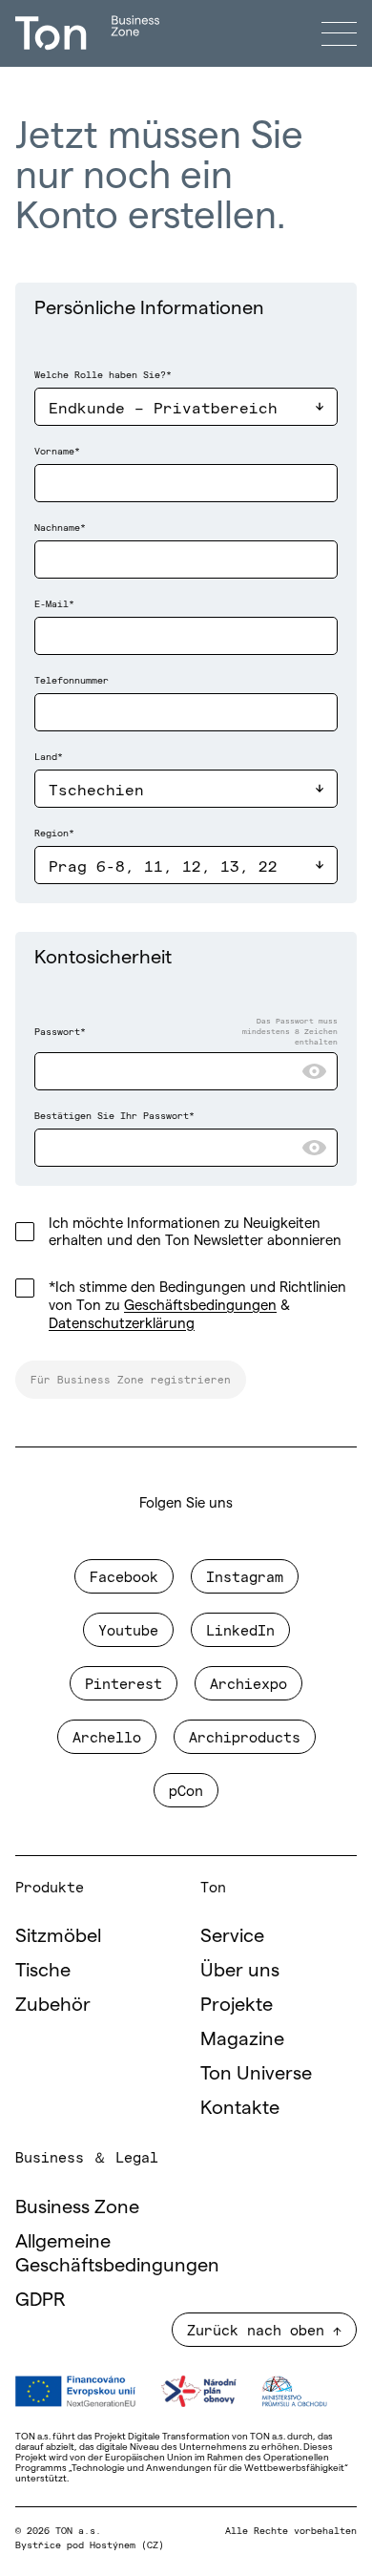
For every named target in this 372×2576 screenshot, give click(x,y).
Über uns (240, 1970)
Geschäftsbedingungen (200, 1305)
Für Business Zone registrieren (131, 1379)
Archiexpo (248, 1683)
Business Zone (77, 2206)
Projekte (237, 2004)
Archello (107, 1736)
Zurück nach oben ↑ (264, 2329)
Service (232, 1935)
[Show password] (314, 1071)
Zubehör (53, 2004)
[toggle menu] (339, 33)
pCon (186, 1790)
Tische (43, 1970)
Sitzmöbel (58, 1935)
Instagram (245, 1576)
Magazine (242, 2038)
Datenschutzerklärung (122, 1323)
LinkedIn (240, 1629)
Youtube (128, 1629)
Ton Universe (256, 2073)
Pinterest (124, 1683)
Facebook (124, 1576)
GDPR (41, 2299)
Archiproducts (245, 1736)
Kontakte (240, 2107)
